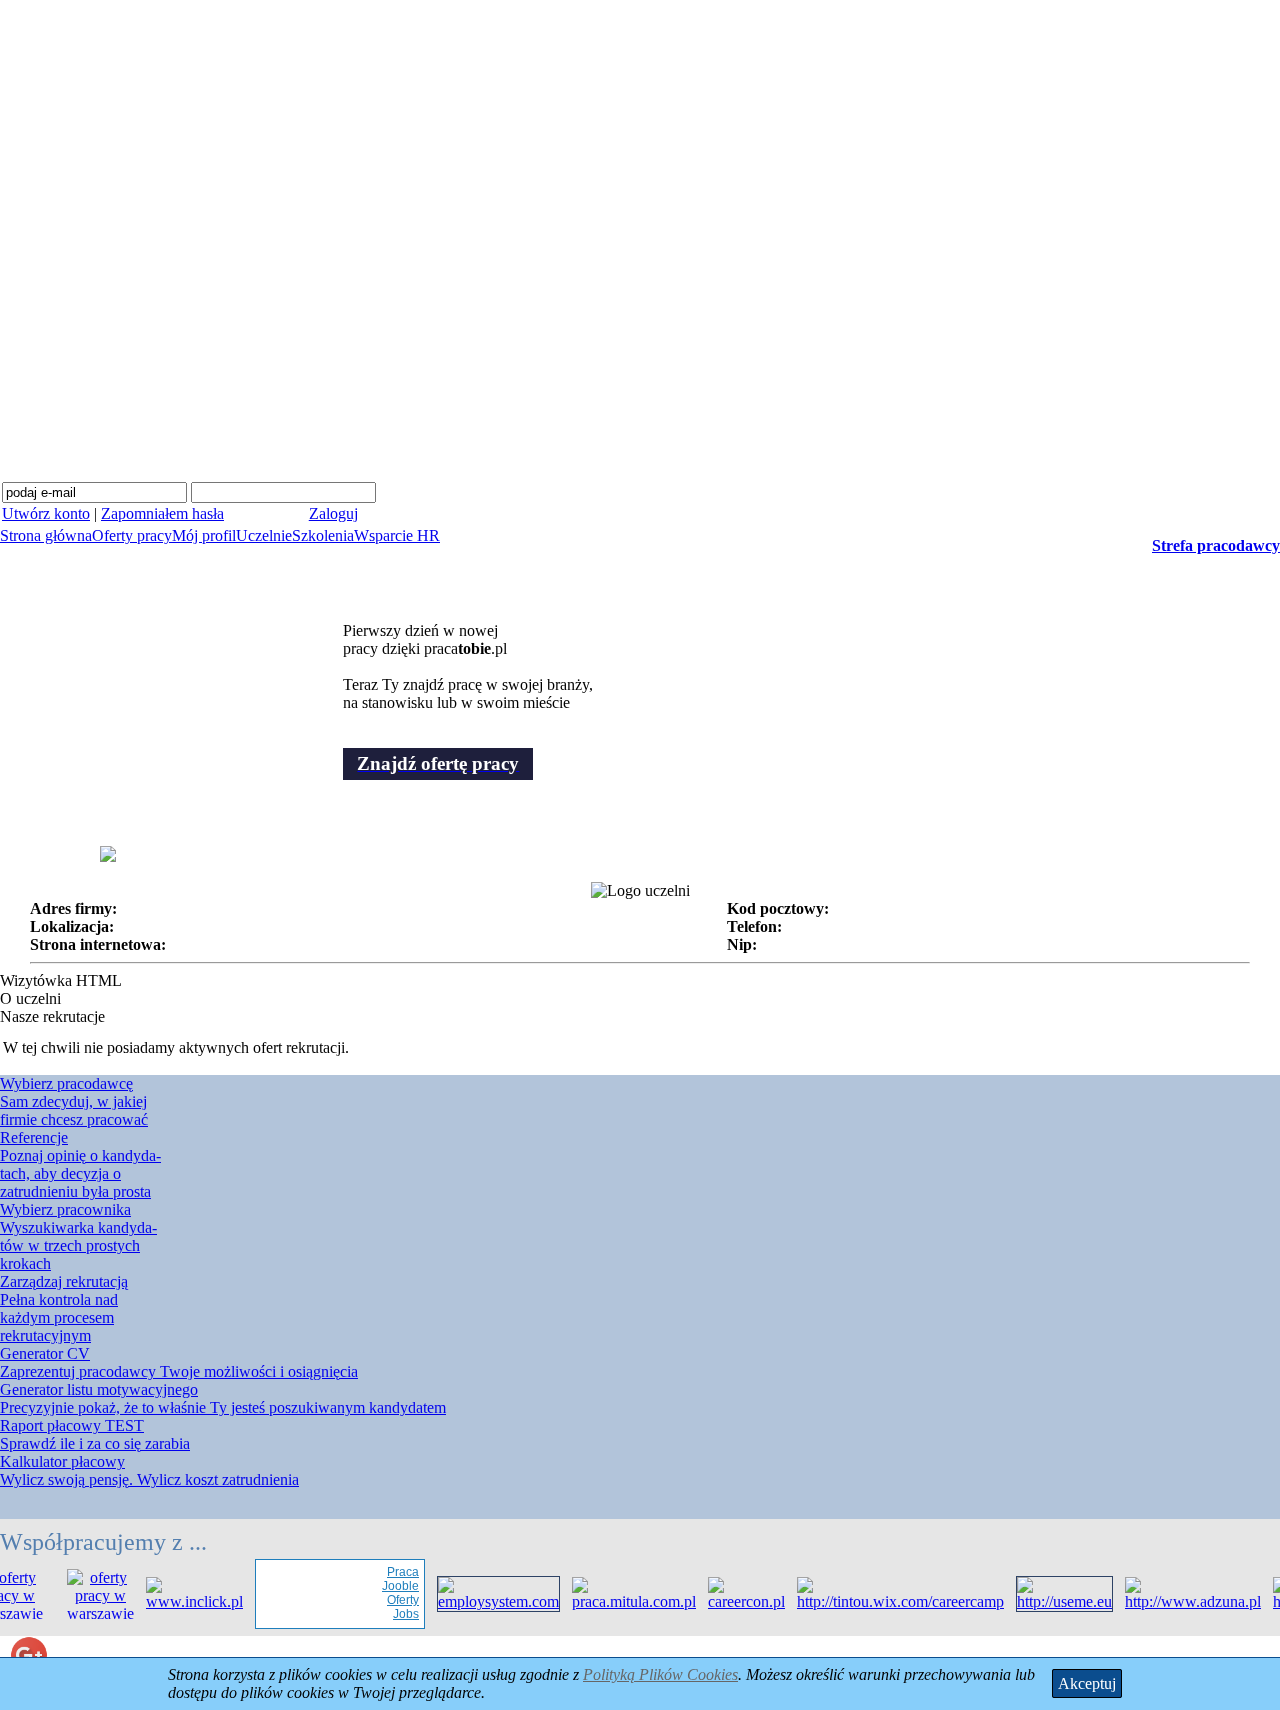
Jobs (396, 1614)
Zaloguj (333, 513)
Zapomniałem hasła (162, 513)
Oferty (393, 1600)
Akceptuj (1087, 1683)
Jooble (390, 1586)
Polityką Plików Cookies (660, 1674)
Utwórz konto (46, 513)
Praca (393, 1572)
